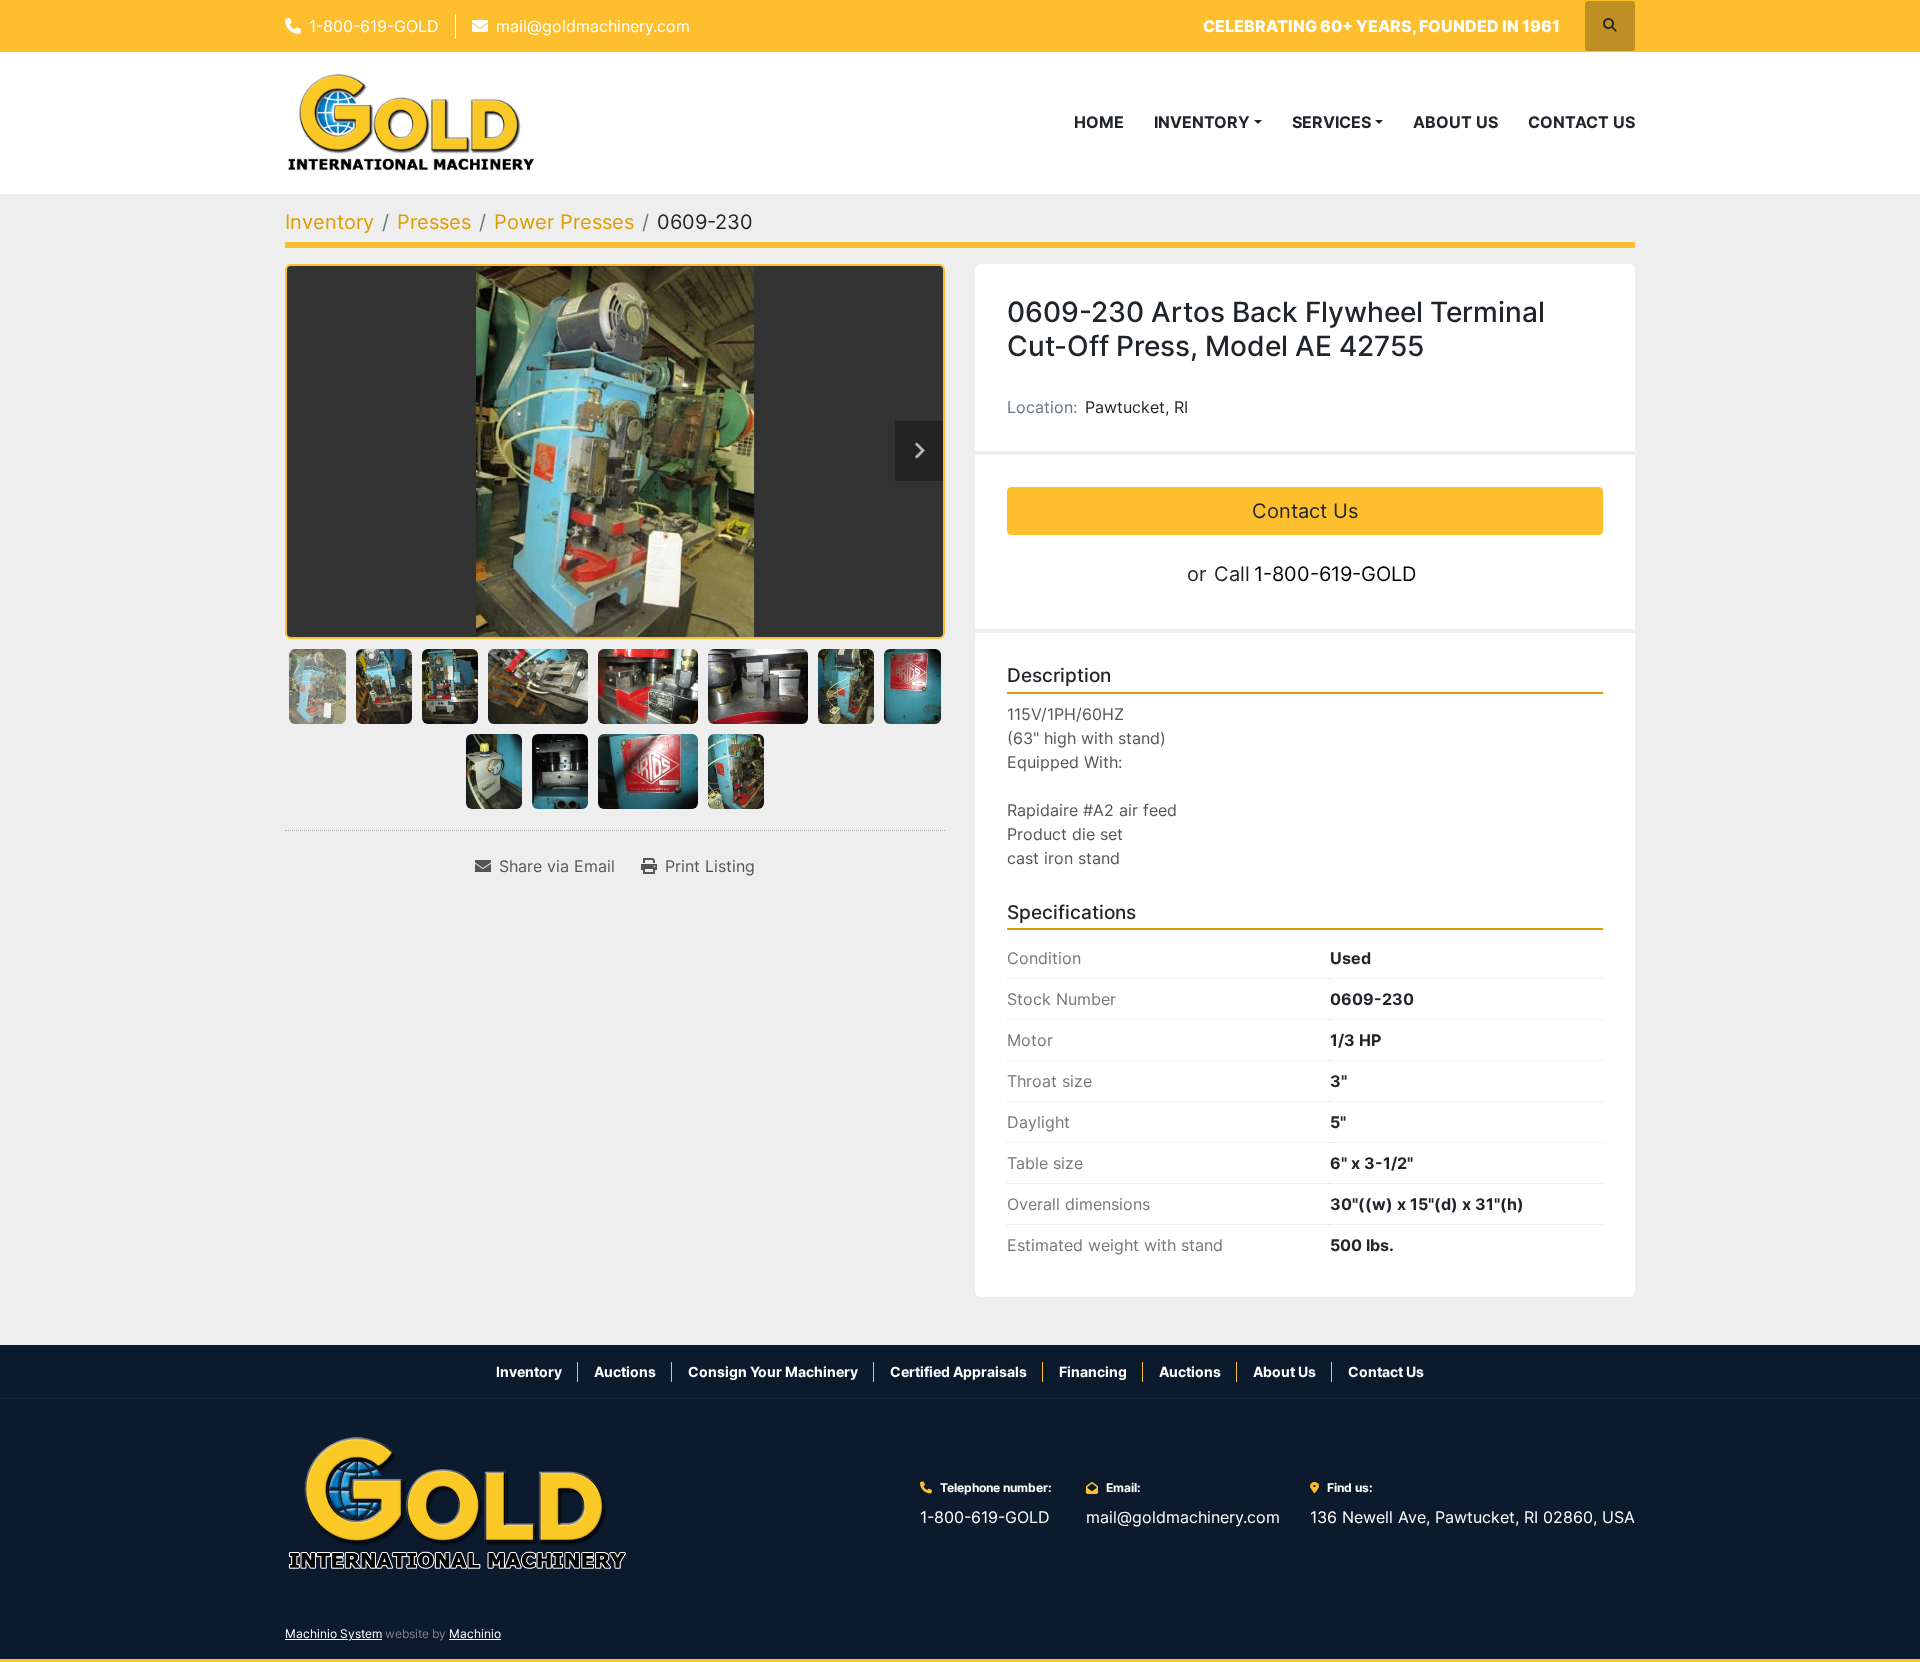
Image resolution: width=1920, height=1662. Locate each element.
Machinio (475, 1633)
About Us (1455, 122)
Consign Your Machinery (773, 1371)
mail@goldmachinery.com (593, 26)
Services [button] (1331, 122)
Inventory (1202, 122)
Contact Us (1581, 122)
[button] (1208, 122)
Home (1099, 122)
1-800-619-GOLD (374, 26)
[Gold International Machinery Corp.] (457, 1502)
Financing (1093, 1371)
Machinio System (333, 1633)
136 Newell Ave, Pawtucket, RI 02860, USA (1472, 1517)
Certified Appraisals (958, 1371)
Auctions (625, 1371)
